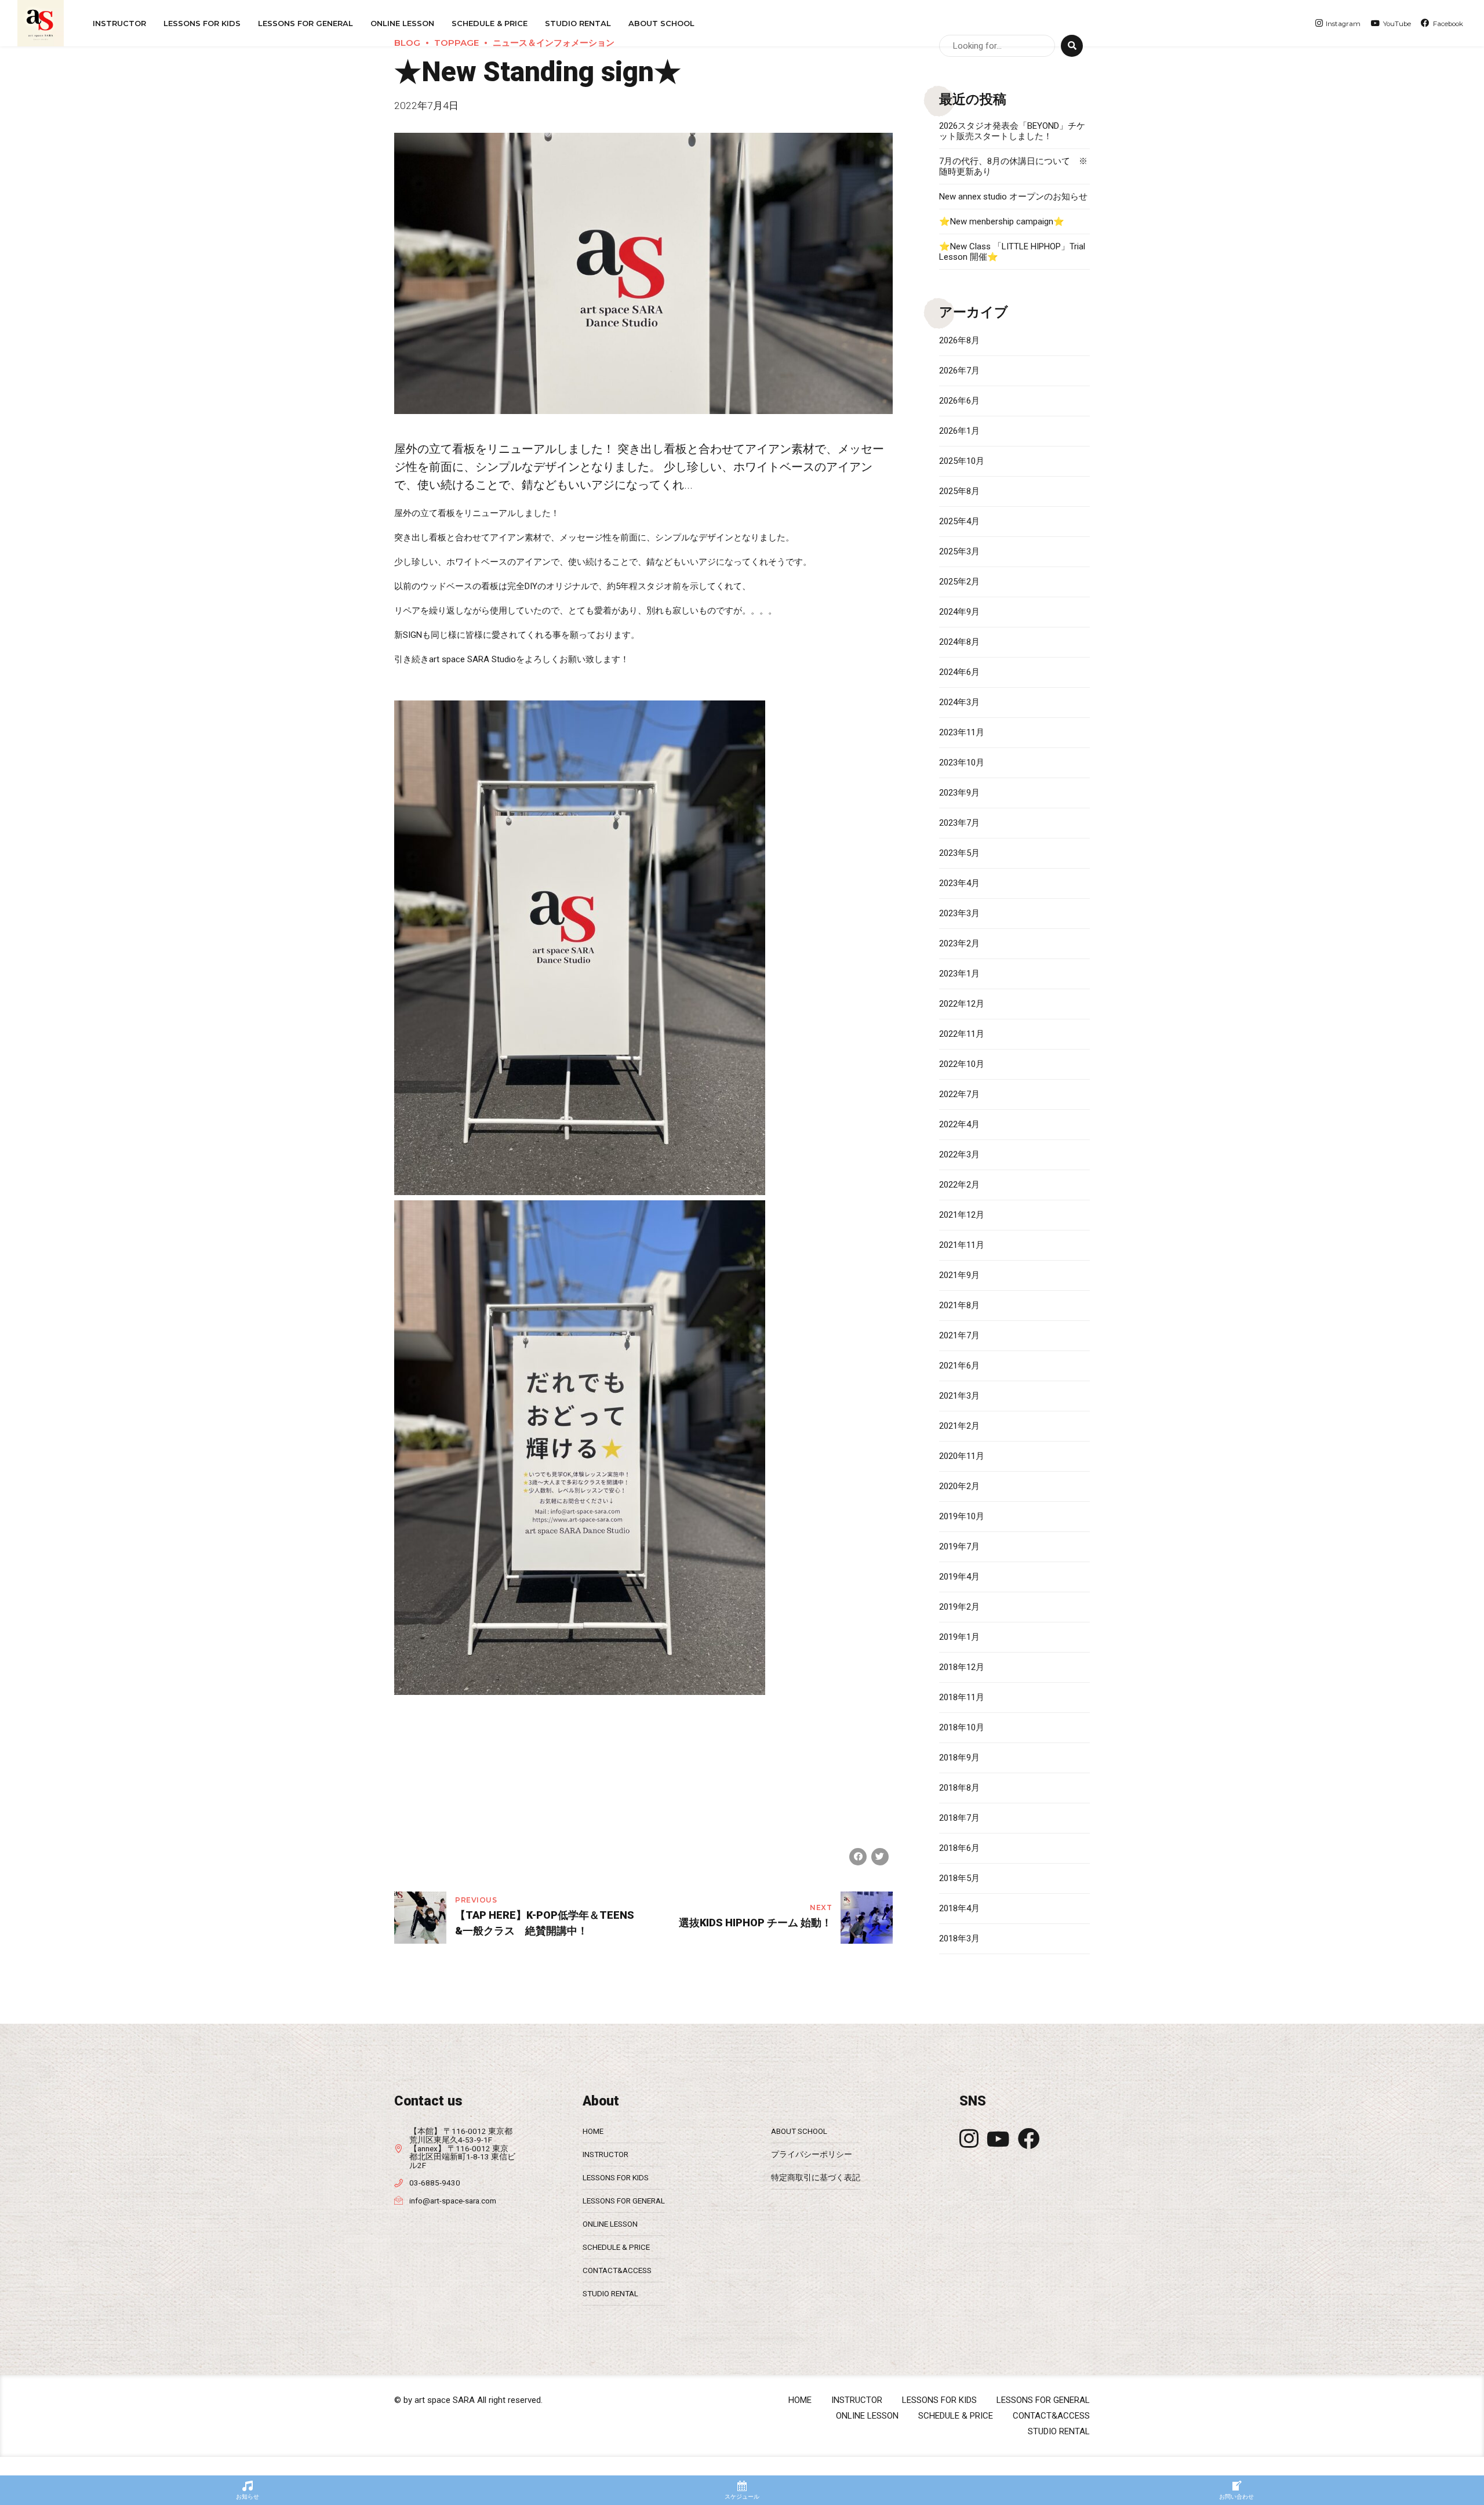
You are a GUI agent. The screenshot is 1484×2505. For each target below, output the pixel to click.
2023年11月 (962, 732)
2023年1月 (959, 974)
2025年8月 (959, 491)
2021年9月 (959, 1275)
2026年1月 (959, 431)
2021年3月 (959, 1396)
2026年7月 (959, 371)
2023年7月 (959, 823)
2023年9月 (959, 793)
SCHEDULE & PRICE (490, 23)
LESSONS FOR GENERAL (624, 2201)
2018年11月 (962, 1697)
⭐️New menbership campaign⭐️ (1002, 222)
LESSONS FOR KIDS (616, 2177)
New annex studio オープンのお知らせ (1013, 197)
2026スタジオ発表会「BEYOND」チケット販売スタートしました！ (1012, 131)
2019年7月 (959, 1546)
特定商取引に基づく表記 (816, 2177)
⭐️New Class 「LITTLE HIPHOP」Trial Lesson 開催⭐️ (1012, 252)
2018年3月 (959, 1938)
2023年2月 (959, 943)
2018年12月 (962, 1667)
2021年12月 (962, 1215)
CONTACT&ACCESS (617, 2270)
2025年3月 (959, 551)
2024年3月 (959, 702)
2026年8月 (959, 340)
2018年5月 (959, 1878)
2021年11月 (962, 1245)
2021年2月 (959, 1426)
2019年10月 (962, 1516)
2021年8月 (959, 1305)
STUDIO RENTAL (578, 23)
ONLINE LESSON (402, 23)
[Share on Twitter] (880, 1857)
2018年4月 (959, 1908)
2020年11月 (962, 1456)
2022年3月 (959, 1155)
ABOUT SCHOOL (661, 23)
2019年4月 (959, 1577)
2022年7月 (959, 1094)
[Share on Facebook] (858, 1857)
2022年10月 (962, 1064)
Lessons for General (305, 23)
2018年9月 (959, 1758)
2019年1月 (959, 1637)
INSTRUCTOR (119, 23)
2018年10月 (962, 1727)
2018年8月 (959, 1788)
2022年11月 (962, 1034)
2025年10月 (962, 461)
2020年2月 (959, 1486)
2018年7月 (959, 1818)
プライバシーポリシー (812, 2154)
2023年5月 (959, 853)
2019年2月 (959, 1607)
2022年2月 (959, 1185)
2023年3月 (959, 913)
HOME (593, 2131)
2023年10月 (962, 763)
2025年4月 (959, 521)
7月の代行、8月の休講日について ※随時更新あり (1013, 166)
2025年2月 (959, 582)
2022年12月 (962, 1004)
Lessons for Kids (202, 23)
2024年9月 (959, 612)
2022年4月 (959, 1124)
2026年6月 (959, 401)
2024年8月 (959, 642)
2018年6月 (959, 1848)
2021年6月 (959, 1366)
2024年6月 (959, 672)
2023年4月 (959, 883)
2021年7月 (959, 1335)
